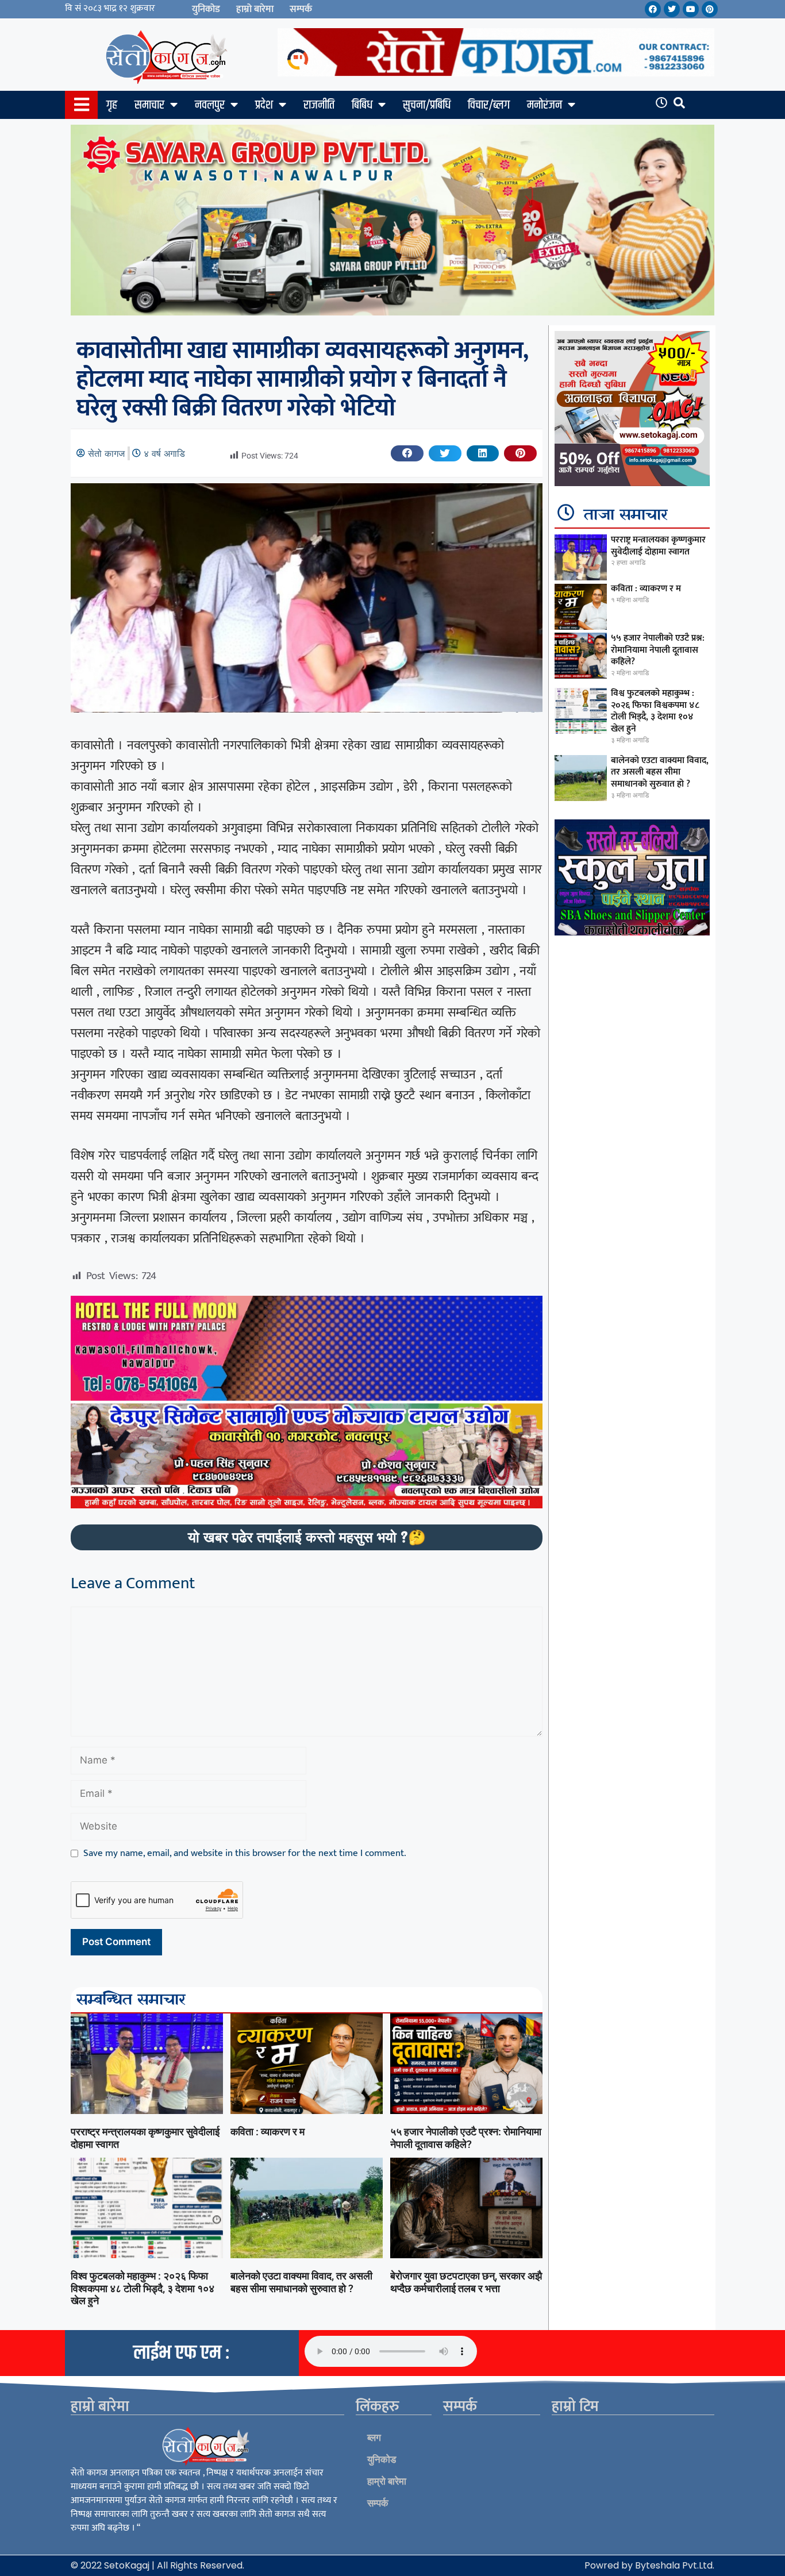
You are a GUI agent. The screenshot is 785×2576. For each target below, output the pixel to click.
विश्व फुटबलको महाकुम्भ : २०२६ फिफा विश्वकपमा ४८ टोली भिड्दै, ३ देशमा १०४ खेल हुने (143, 2288)
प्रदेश (264, 105)
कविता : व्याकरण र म (268, 2132)
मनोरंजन (545, 105)
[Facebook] (653, 9)
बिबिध (362, 105)
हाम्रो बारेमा (255, 9)
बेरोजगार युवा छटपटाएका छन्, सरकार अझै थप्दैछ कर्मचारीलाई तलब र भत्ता (466, 2282)
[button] (407, 453)
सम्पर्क (301, 9)
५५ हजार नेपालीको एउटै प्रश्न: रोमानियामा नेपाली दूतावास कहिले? (466, 2138)
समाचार (149, 105)
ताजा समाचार (626, 515)
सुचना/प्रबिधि (427, 105)
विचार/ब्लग (489, 105)
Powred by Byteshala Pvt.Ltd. (649, 2565)
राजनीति (319, 105)
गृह (112, 105)
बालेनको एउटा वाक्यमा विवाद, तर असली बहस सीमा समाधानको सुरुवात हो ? (301, 2282)
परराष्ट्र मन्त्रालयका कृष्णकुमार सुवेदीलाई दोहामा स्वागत (658, 546)
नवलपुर (210, 105)
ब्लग (374, 2438)
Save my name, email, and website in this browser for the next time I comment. (245, 1854)
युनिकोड (206, 9)
